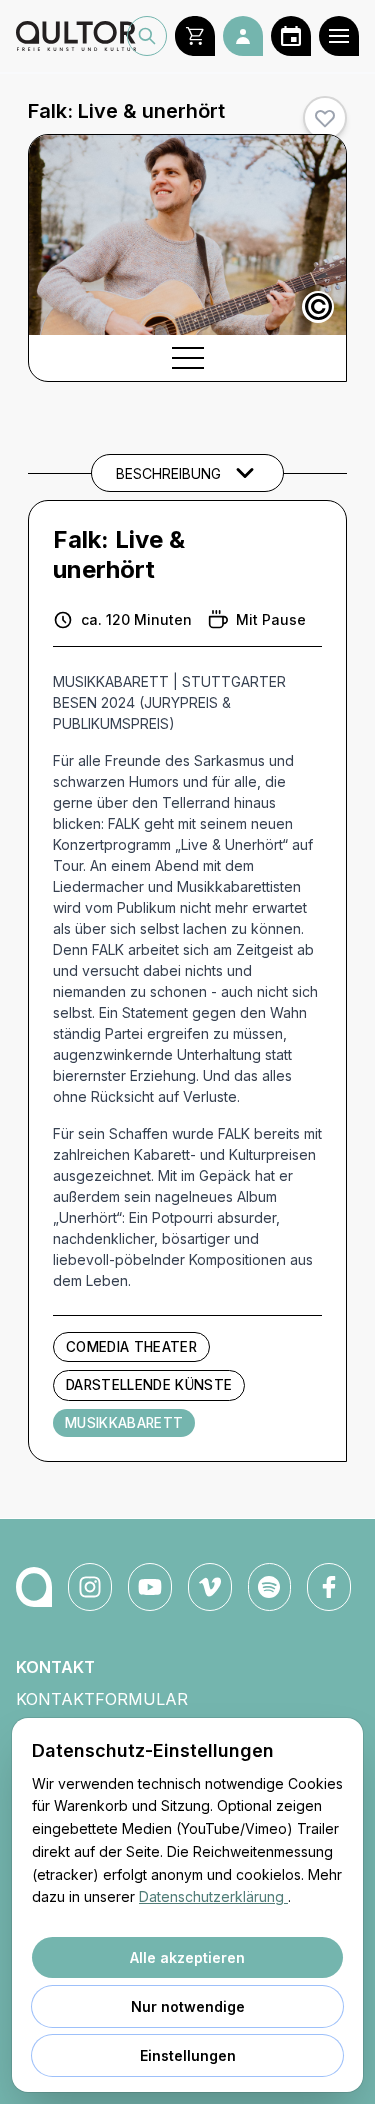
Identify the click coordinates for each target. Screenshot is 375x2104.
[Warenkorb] (195, 36)
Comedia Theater (131, 1347)
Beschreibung (168, 473)
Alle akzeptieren (187, 1957)
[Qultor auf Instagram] (90, 1587)
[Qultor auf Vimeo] (210, 1587)
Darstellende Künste (149, 1385)
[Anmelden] (243, 36)
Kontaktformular (102, 1699)
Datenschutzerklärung (213, 1896)
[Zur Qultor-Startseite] (34, 1587)
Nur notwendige (188, 2006)
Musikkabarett (124, 1423)
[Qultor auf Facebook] (329, 1587)
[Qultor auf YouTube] (150, 1587)
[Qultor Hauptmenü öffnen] (339, 36)
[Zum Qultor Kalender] (291, 36)
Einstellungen (188, 2055)
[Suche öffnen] (147, 36)
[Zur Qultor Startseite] (71, 36)
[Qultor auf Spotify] (270, 1587)
